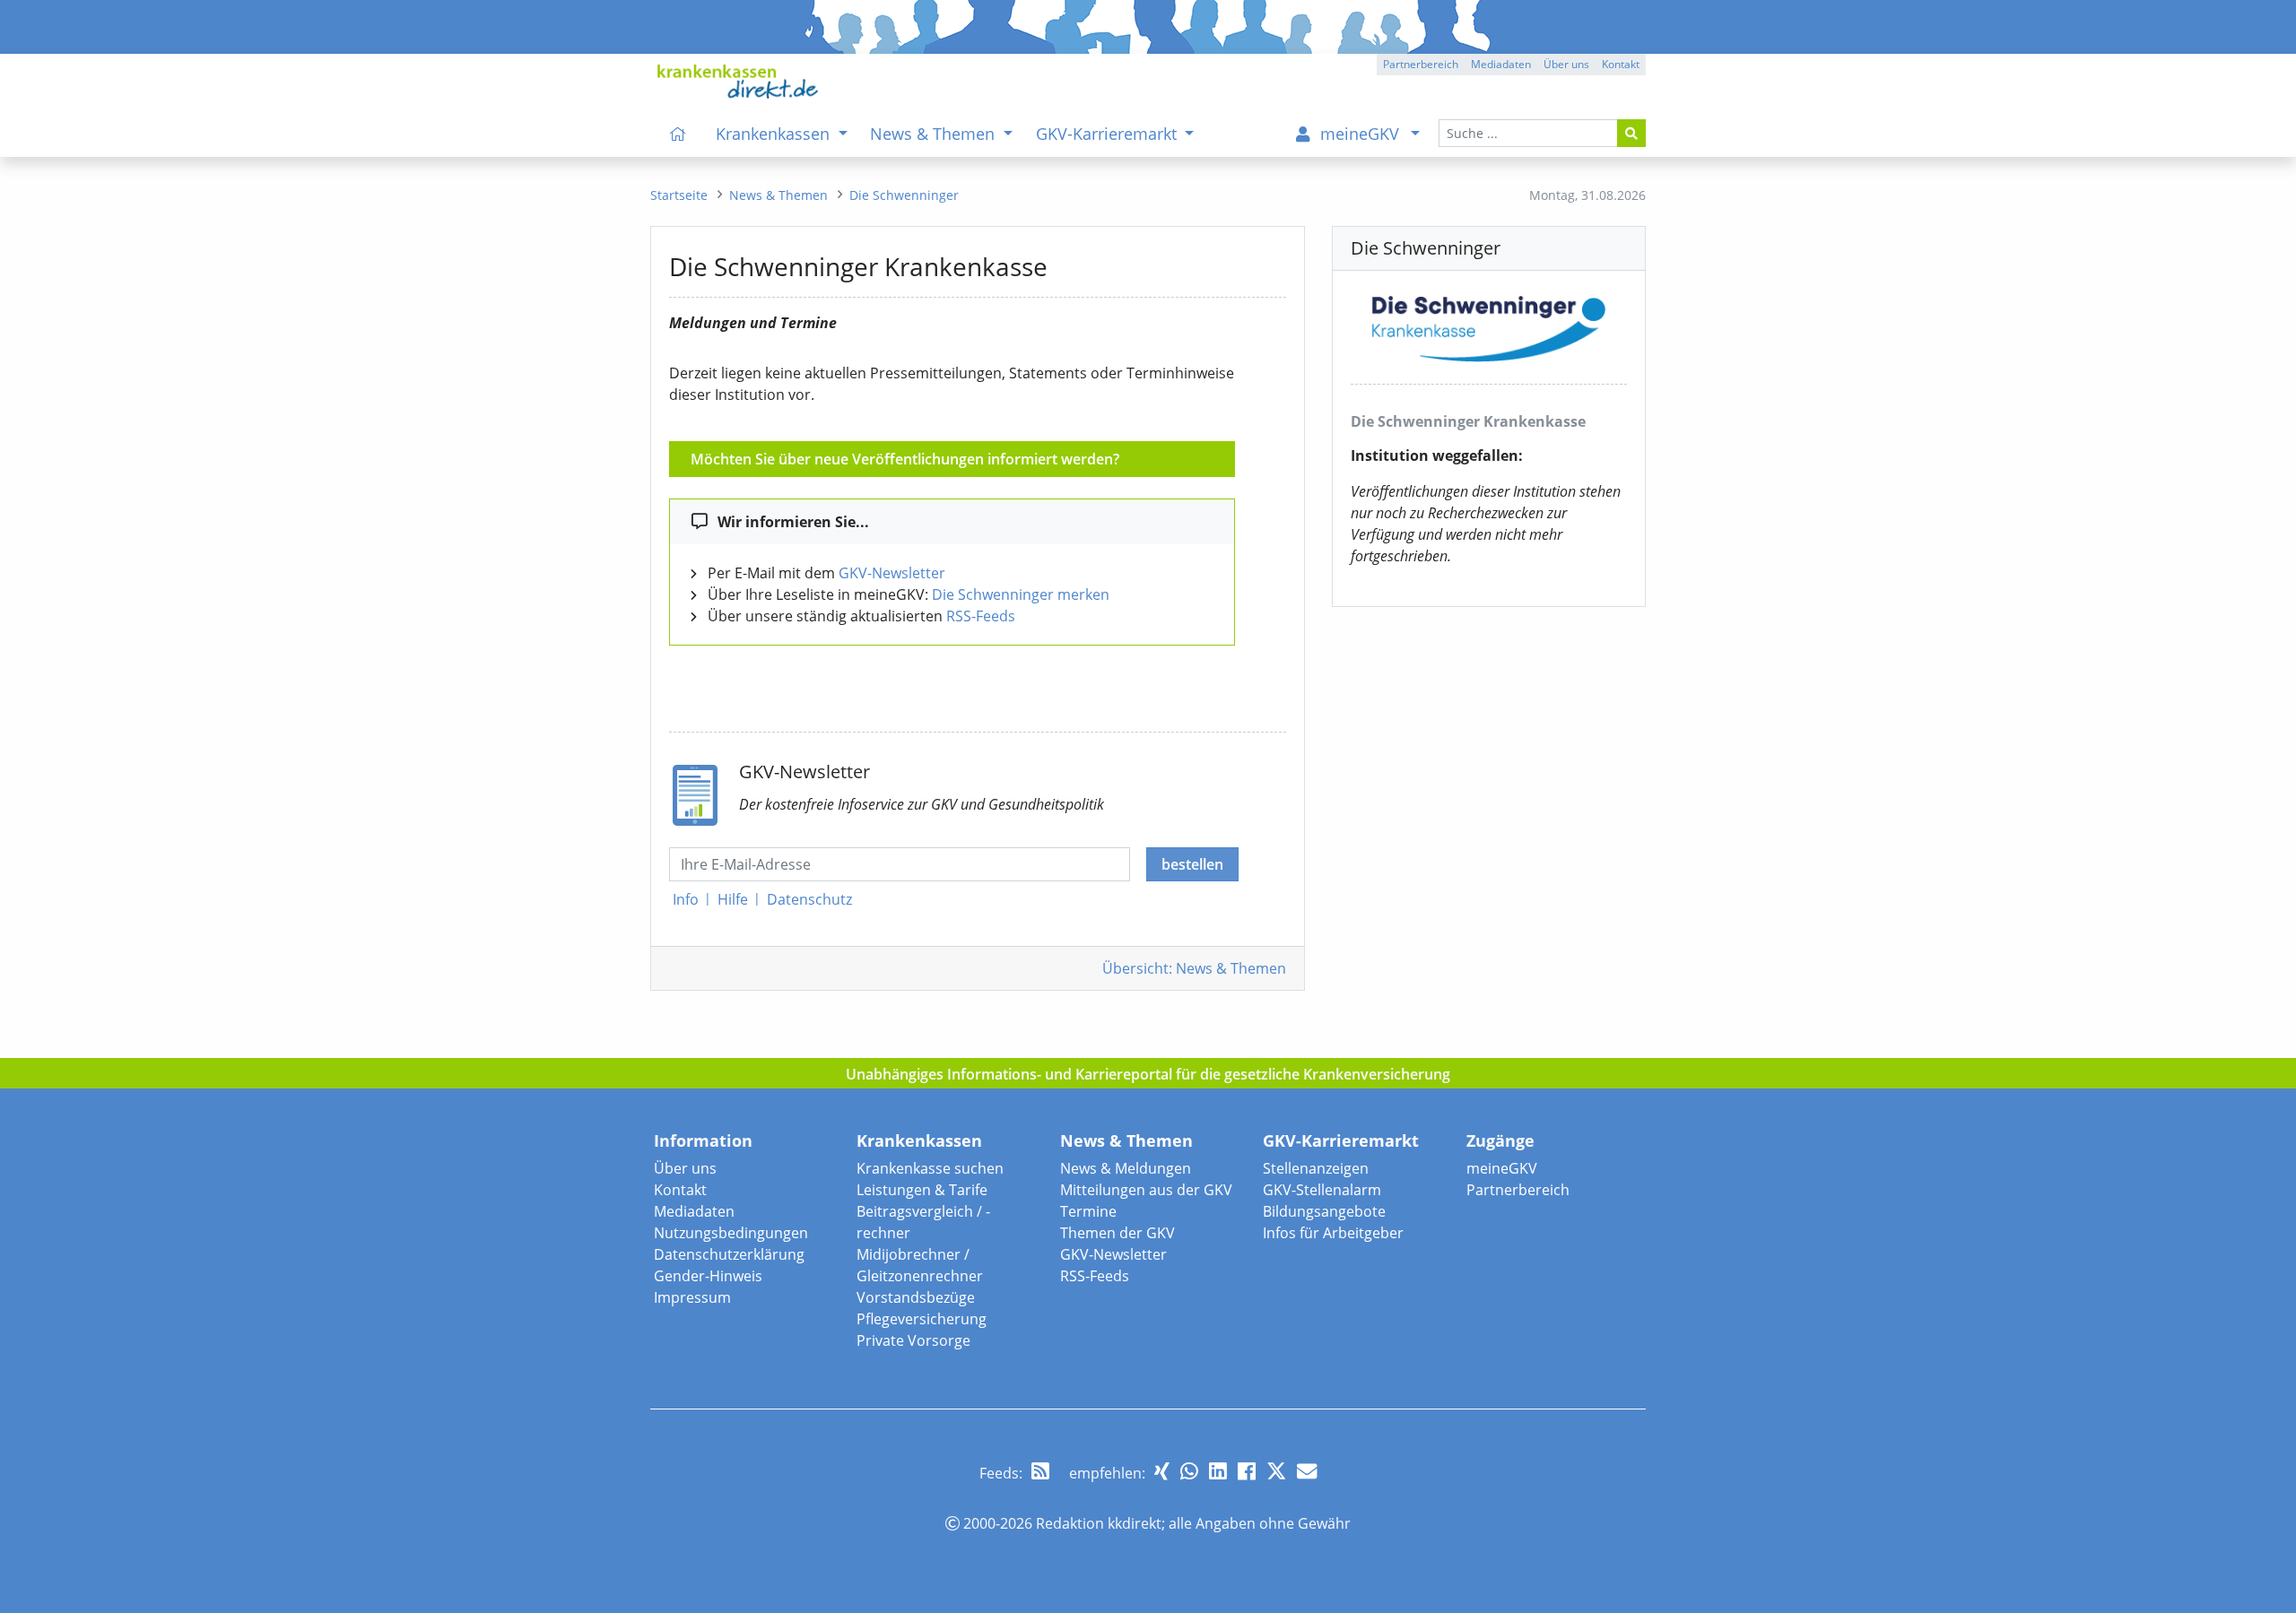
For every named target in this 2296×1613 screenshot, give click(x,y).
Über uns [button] (1566, 64)
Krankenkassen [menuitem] (775, 134)
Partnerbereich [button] (1421, 64)
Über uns (685, 1168)
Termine (1088, 1211)
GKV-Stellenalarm (1322, 1190)
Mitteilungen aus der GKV (1146, 1190)
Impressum (692, 1297)
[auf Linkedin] (1218, 1471)
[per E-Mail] (1307, 1471)
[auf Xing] (1162, 1471)
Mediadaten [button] (1501, 64)
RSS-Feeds (981, 616)
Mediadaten (694, 1211)
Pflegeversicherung (922, 1319)
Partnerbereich (1518, 1190)
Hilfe (733, 899)
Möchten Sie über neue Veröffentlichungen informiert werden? (905, 459)
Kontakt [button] (1621, 64)
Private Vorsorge (913, 1340)
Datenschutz (809, 899)
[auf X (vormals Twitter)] (1276, 1471)
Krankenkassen (919, 1140)
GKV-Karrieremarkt (1341, 1140)
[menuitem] (678, 134)
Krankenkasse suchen (930, 1168)
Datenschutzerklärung (729, 1254)
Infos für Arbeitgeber (1333, 1233)
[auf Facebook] (1247, 1471)
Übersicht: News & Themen (1194, 968)
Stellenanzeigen (1316, 1168)
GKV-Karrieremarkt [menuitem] (1109, 134)
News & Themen (1126, 1140)
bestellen (1192, 864)
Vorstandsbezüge (916, 1297)
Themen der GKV (1118, 1233)
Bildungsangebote (1324, 1211)
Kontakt (680, 1190)
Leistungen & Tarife (922, 1190)
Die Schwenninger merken (1021, 594)
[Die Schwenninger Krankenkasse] (1489, 325)
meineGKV (1502, 1168)
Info (686, 899)
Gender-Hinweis (708, 1276)
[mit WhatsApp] (1189, 1471)
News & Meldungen (1126, 1168)
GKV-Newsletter (892, 573)
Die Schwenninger (904, 195)
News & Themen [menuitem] (935, 134)
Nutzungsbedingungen (731, 1233)
